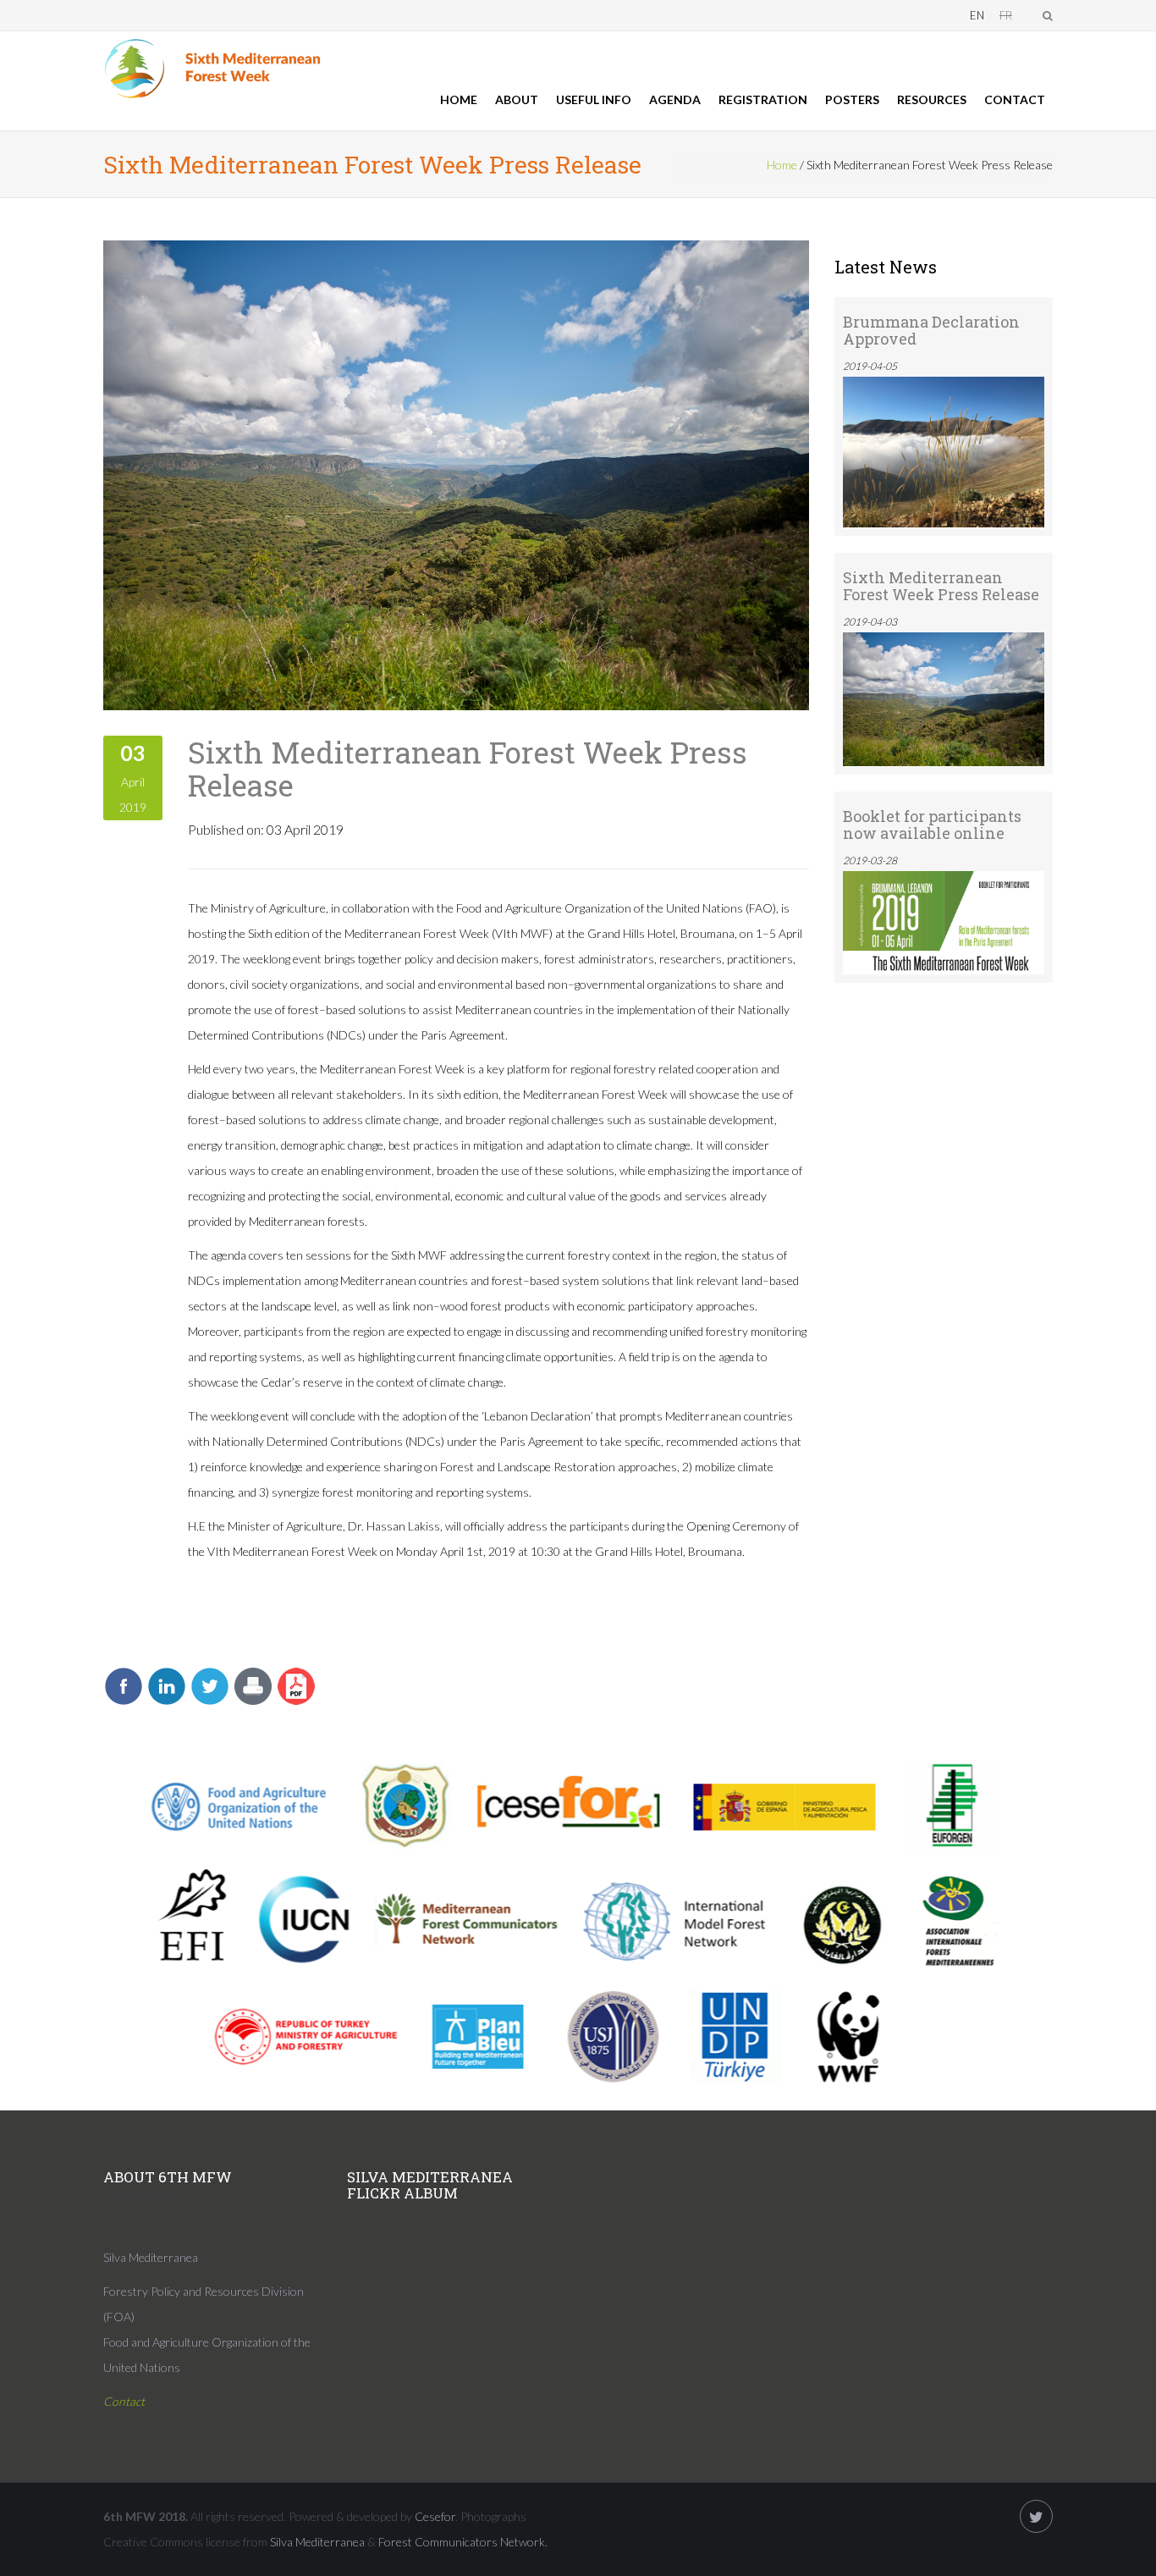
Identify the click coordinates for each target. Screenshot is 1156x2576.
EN (977, 15)
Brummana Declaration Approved (931, 330)
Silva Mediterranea (317, 2542)
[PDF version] (296, 1685)
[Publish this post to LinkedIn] (167, 1685)
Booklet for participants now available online (932, 825)
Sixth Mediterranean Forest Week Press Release (468, 768)
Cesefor (435, 2516)
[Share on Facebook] (124, 1685)
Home (459, 99)
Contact (1015, 99)
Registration (763, 99)
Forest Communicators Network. (463, 2542)
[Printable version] (253, 1685)
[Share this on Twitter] (210, 1685)
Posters (852, 99)
